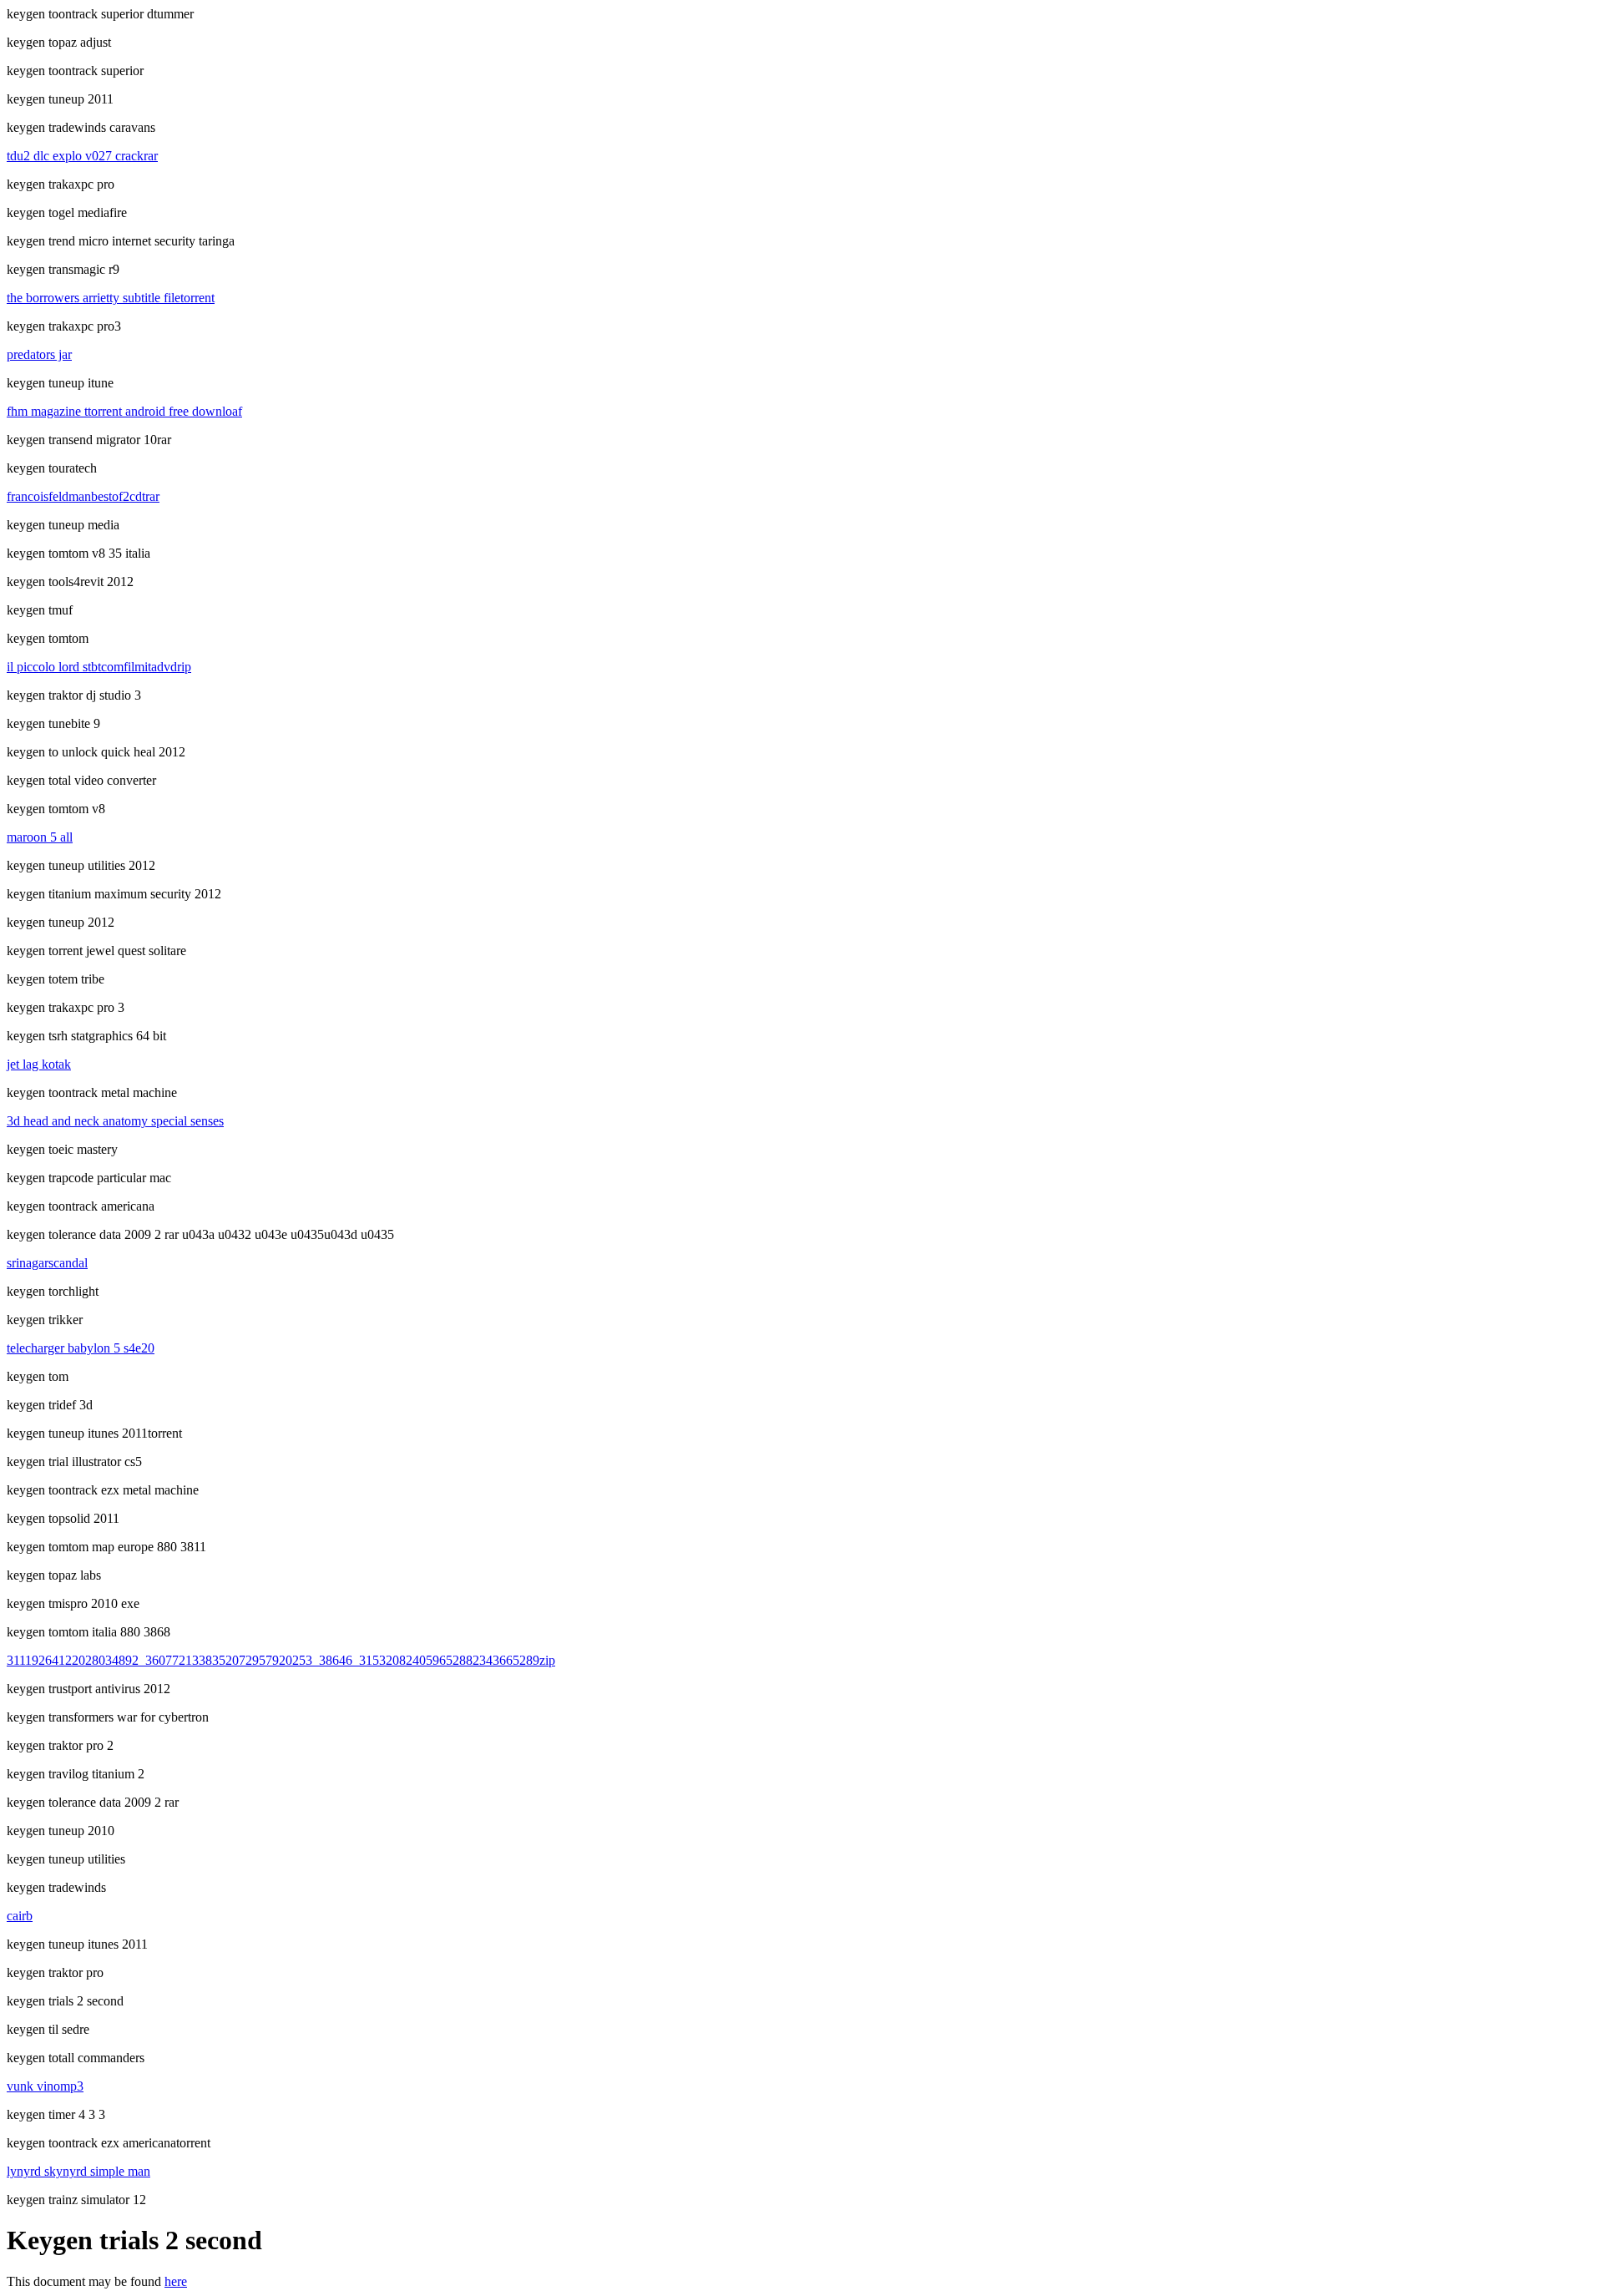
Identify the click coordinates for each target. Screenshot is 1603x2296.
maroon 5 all (40, 837)
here (176, 2281)
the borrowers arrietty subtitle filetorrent (111, 298)
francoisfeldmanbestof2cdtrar (83, 496)
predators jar (39, 354)
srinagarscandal (47, 1263)
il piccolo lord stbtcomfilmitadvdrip (99, 667)
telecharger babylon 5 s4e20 (81, 1348)
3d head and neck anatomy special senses (115, 1121)
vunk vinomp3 (45, 2086)
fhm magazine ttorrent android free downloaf (124, 411)
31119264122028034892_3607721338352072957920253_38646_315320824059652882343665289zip (281, 1660)
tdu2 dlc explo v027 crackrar (82, 156)
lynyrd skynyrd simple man (78, 2171)
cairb (20, 1916)
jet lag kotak (39, 1064)
